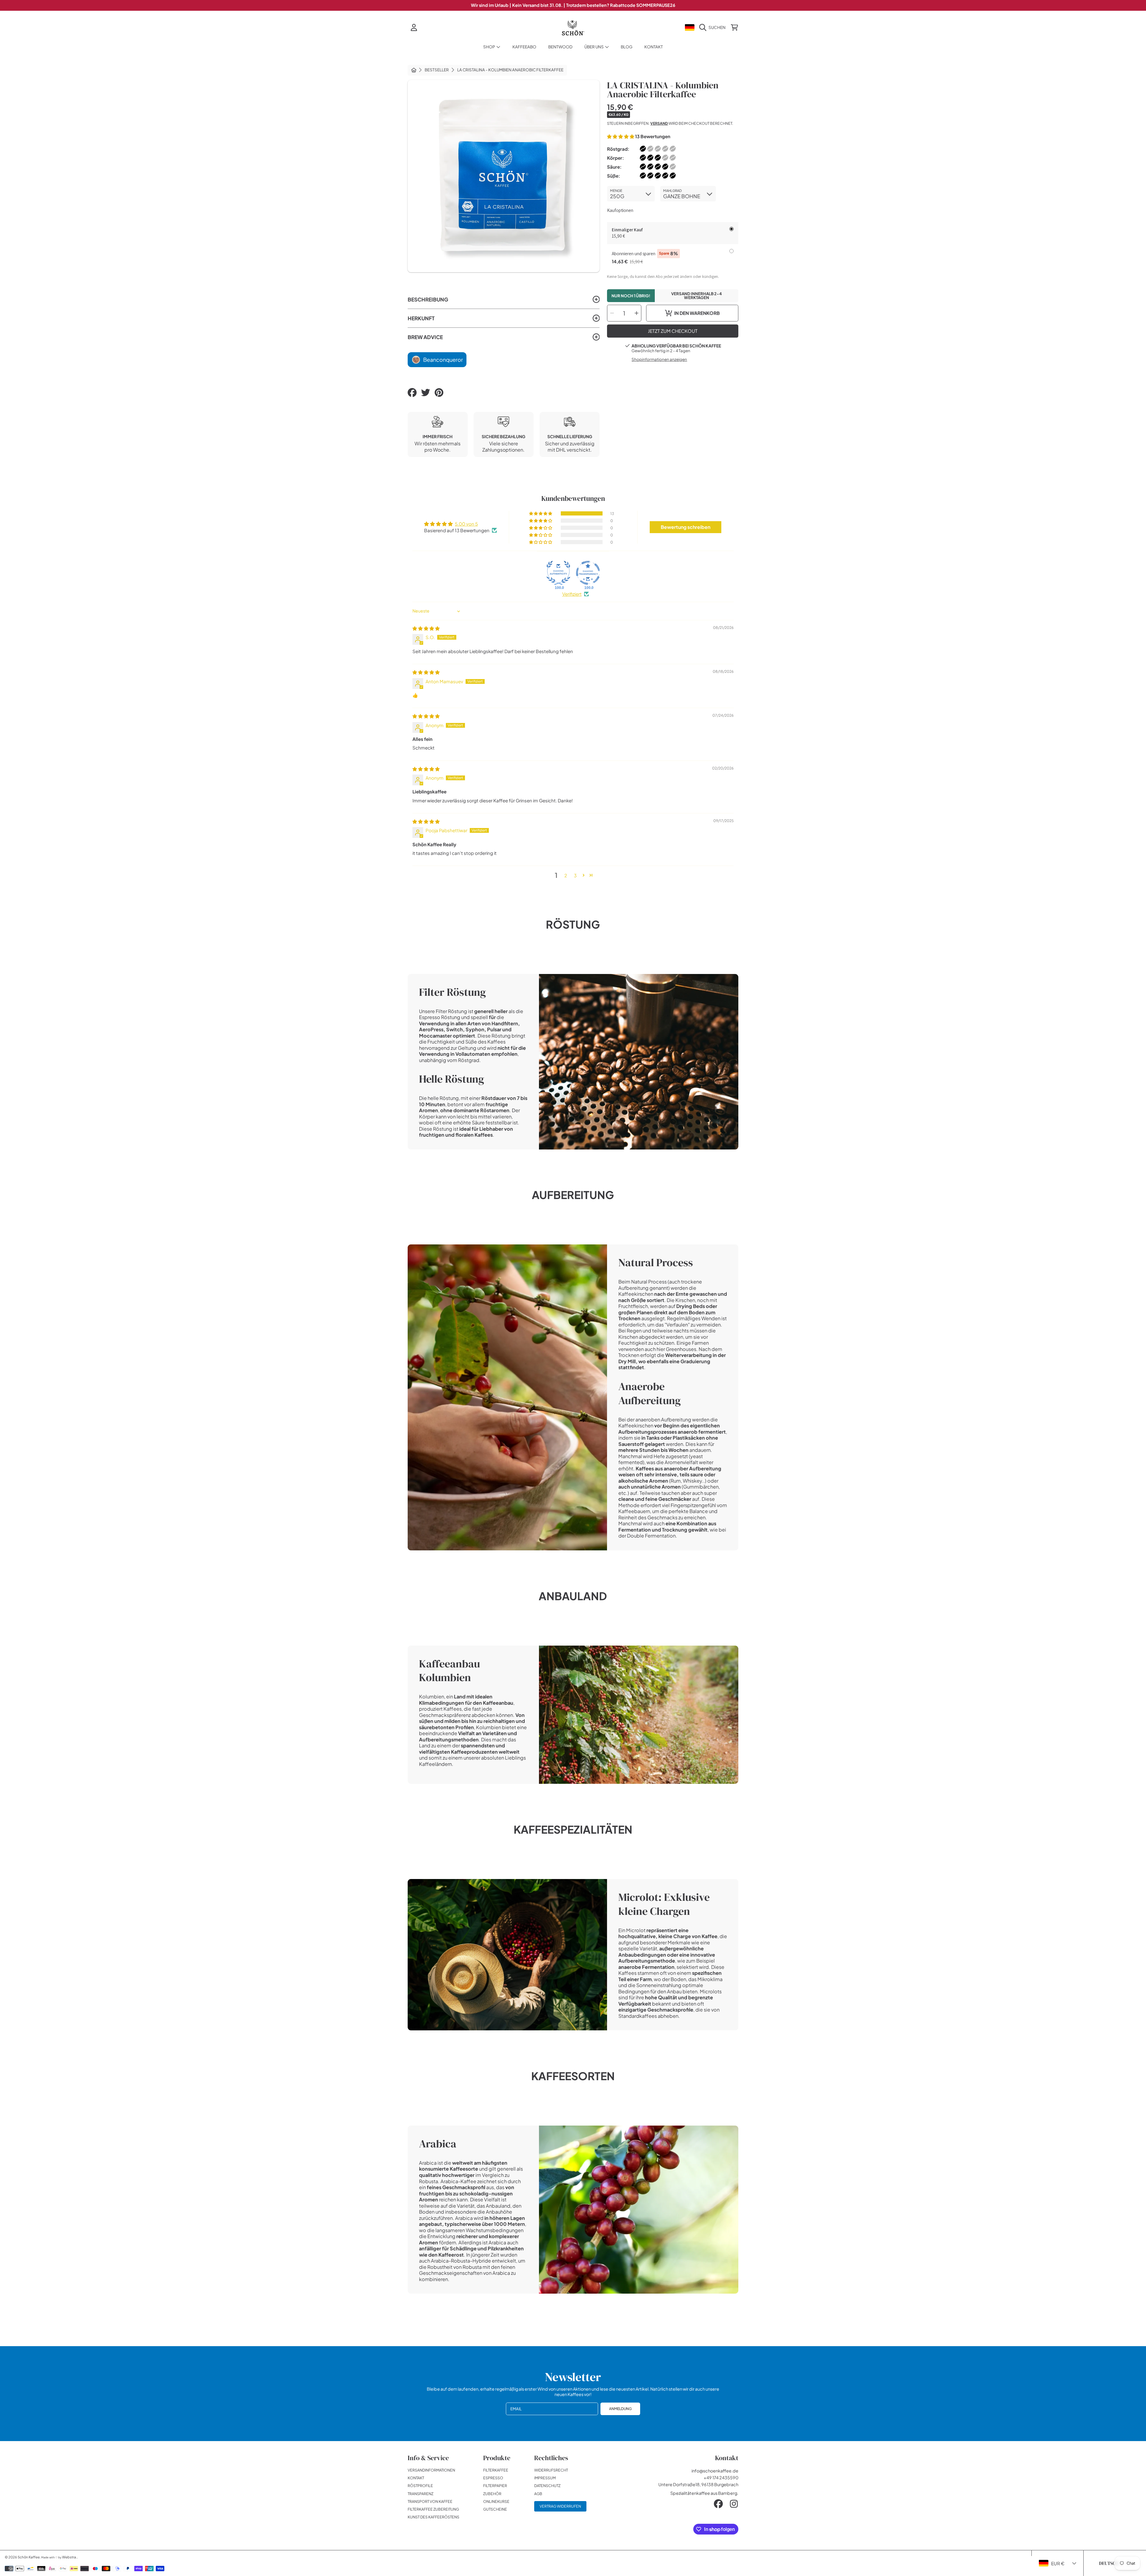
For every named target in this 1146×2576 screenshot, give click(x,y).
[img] (426, 628)
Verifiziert (572, 594)
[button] (714, 27)
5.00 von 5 (466, 524)
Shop (489, 47)
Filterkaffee (496, 2470)
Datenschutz (547, 2486)
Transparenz (420, 2494)
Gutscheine (495, 2509)
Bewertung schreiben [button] (686, 527)
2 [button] (566, 875)
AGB (538, 2494)
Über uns (594, 47)
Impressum (545, 2478)
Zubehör (492, 2494)
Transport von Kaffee (430, 2501)
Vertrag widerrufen (560, 2506)
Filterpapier (495, 2486)
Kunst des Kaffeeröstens (433, 2517)
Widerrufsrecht (551, 2470)
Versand (659, 123)
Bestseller (437, 70)
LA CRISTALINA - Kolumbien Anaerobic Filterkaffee (510, 70)
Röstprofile (420, 2486)
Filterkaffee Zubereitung (433, 2509)
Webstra (69, 2557)
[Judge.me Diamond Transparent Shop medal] (588, 573)
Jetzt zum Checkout (673, 331)
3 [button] (575, 875)
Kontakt (416, 2478)
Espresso (493, 2478)
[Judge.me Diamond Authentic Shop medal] (558, 573)
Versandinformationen (431, 2470)
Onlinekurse (496, 2501)
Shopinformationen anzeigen (659, 359)
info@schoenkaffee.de (715, 2471)
